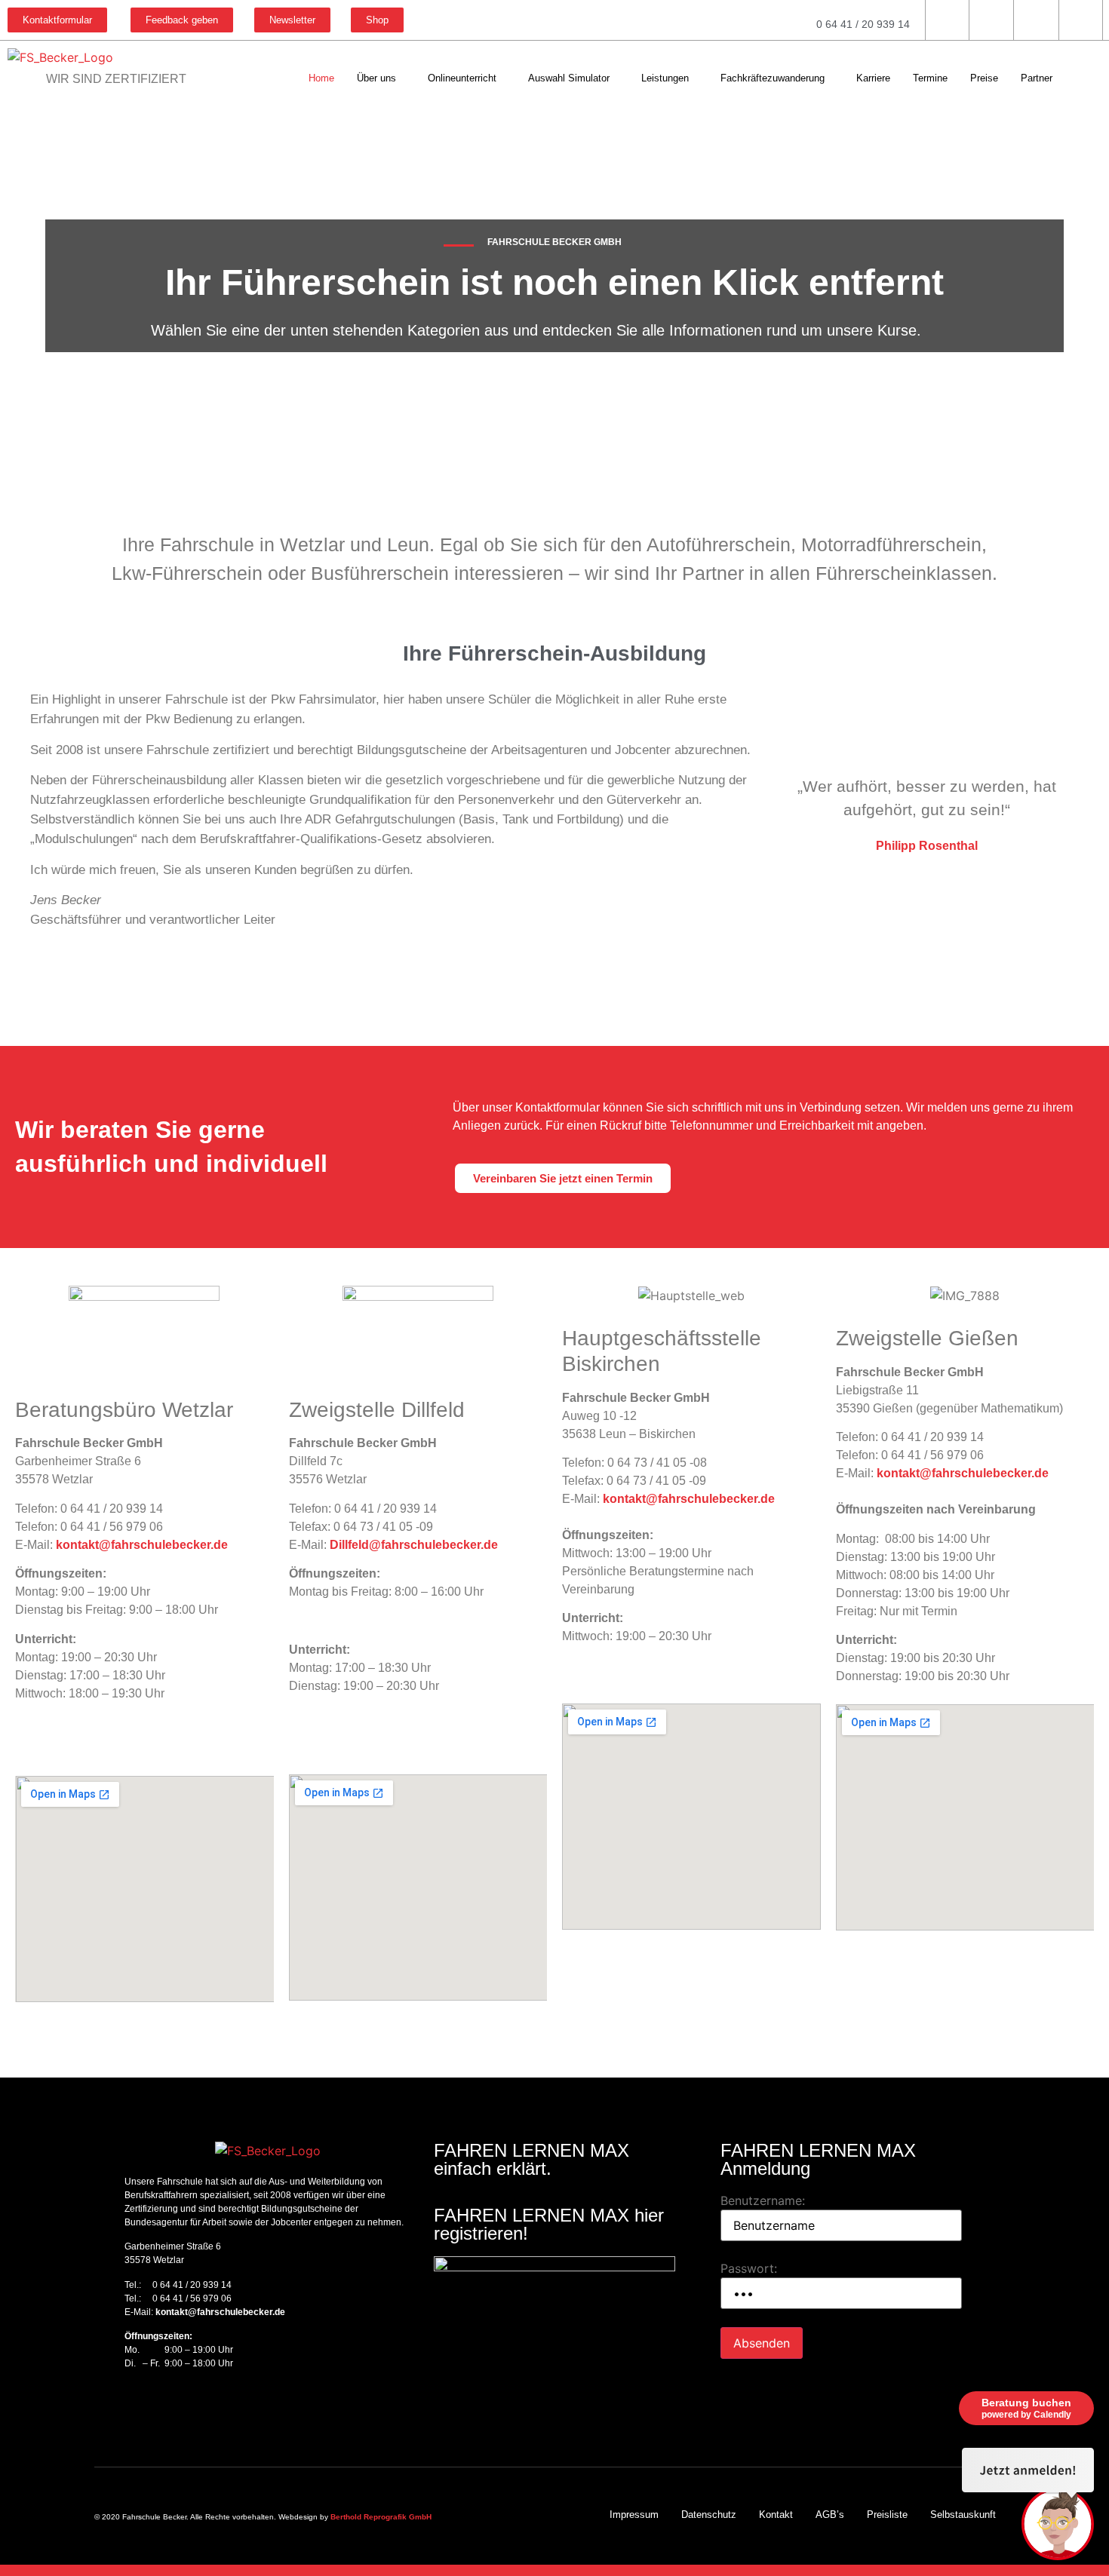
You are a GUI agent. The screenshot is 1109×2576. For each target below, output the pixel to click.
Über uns (376, 78)
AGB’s (830, 2515)
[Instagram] (155, 2407)
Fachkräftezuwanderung (773, 78)
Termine (930, 78)
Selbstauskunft (963, 2515)
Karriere (873, 78)
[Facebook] (128, 2407)
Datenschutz (709, 2515)
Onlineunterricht (462, 78)
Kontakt (776, 2515)
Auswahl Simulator (569, 78)
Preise (984, 78)
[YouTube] (181, 2407)
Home (321, 78)
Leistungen (665, 78)
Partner (1037, 78)
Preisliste (887, 2515)
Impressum (634, 2515)
